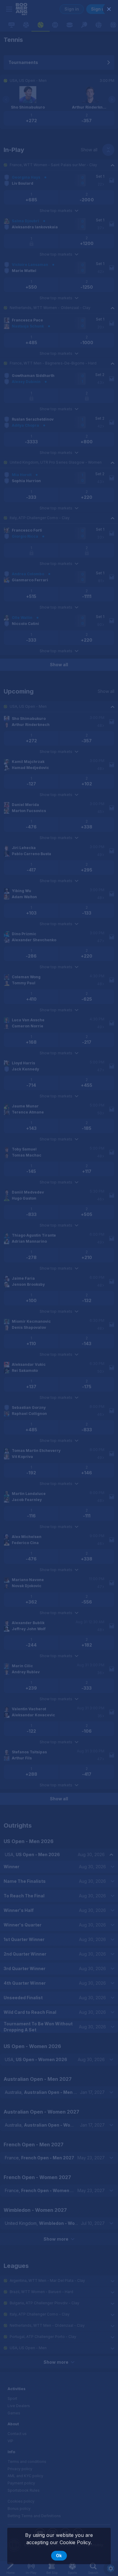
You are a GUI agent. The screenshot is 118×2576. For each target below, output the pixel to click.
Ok (59, 2556)
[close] (109, 9)
